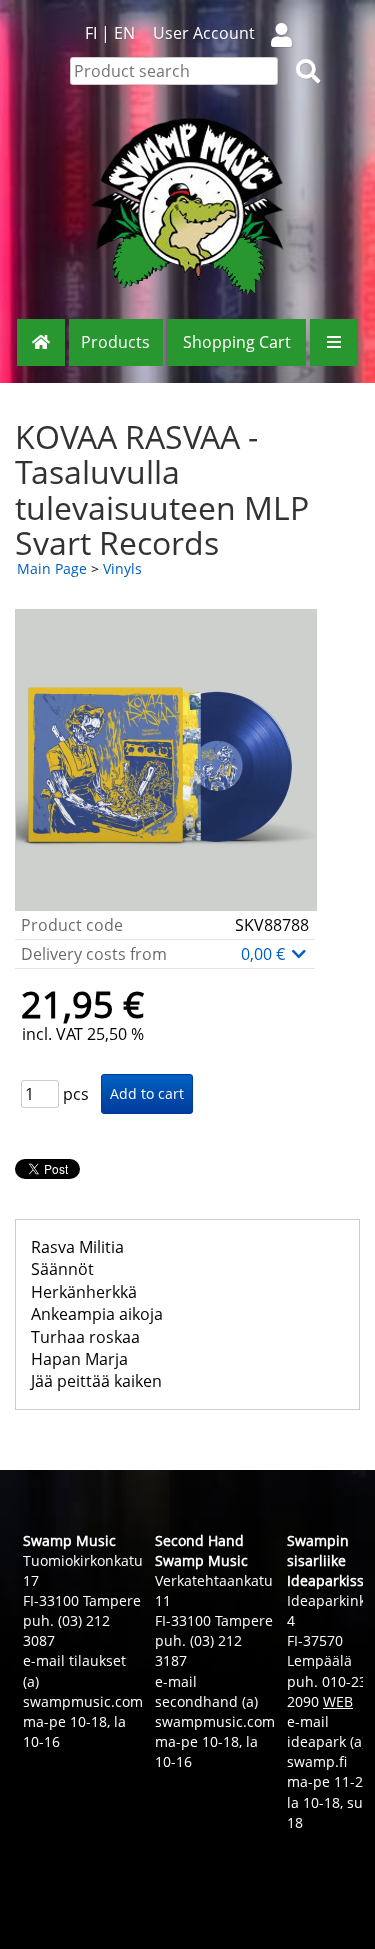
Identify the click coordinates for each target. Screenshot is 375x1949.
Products (115, 342)
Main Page (52, 568)
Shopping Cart (237, 342)
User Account (204, 33)
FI (91, 33)
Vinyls (122, 568)
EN (124, 33)
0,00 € (265, 954)
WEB (338, 1701)
